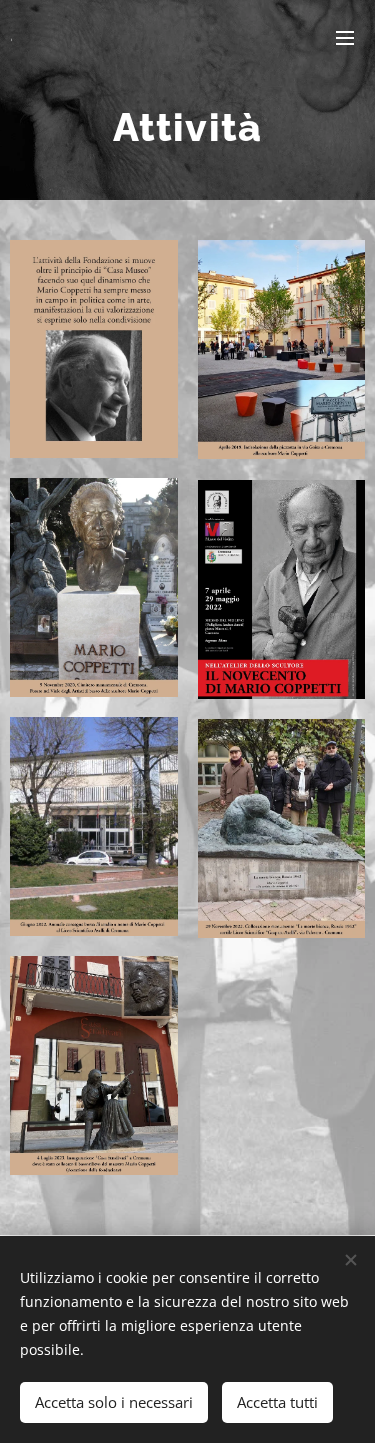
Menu (345, 37)
